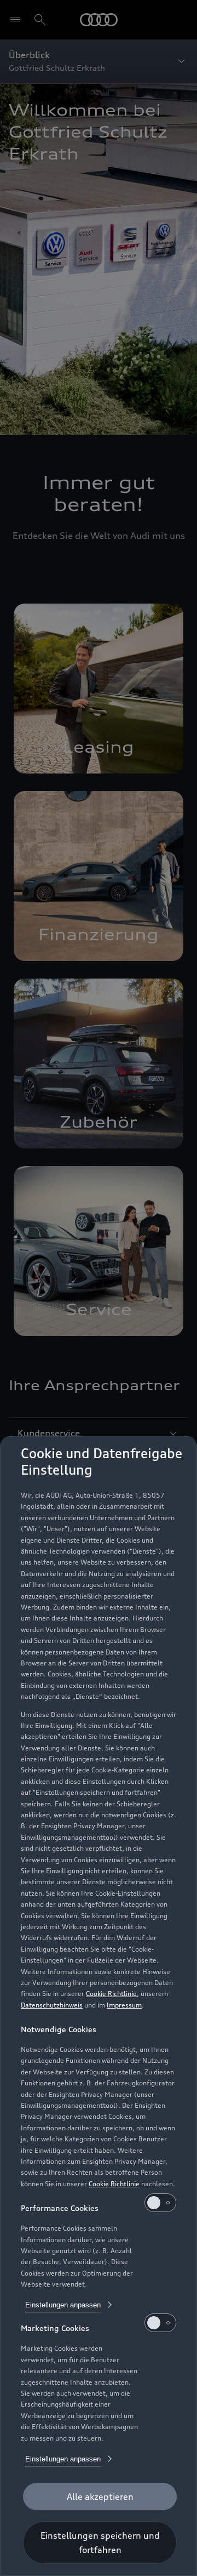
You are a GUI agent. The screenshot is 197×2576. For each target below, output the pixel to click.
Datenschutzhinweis (52, 2005)
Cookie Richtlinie (111, 1994)
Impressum (124, 2005)
